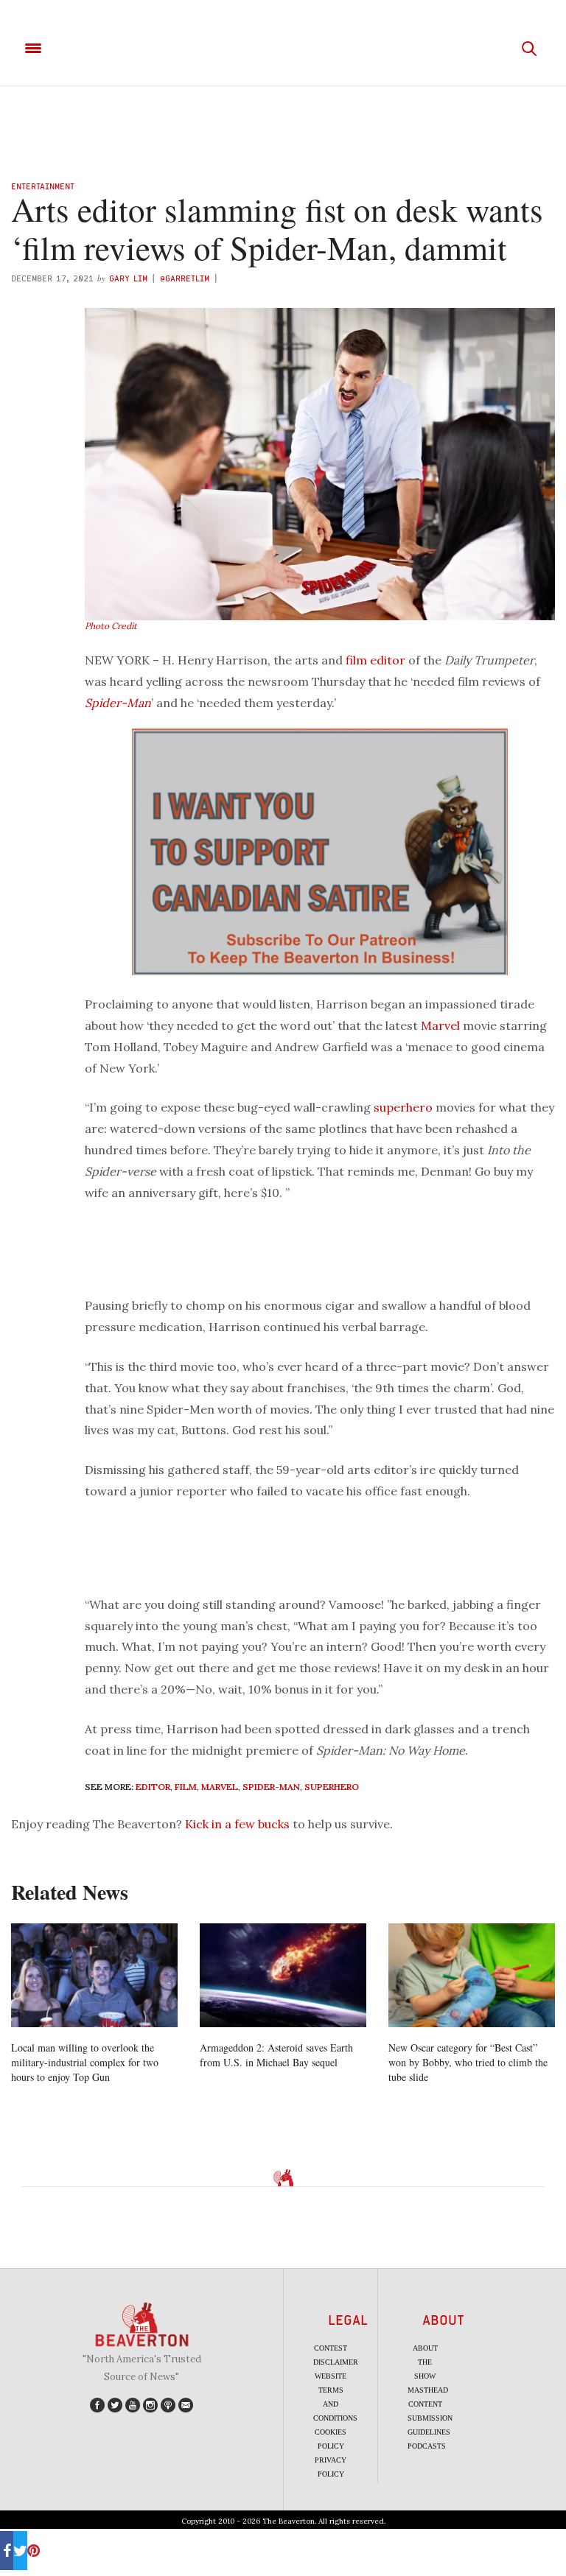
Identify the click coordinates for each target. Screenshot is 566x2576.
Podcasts (427, 2446)
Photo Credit (111, 626)
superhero (403, 1107)
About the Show (425, 2362)
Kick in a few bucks (237, 1824)
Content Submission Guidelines (430, 2418)
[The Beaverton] (283, 49)
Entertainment (43, 186)
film (356, 660)
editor (388, 660)
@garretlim (185, 278)
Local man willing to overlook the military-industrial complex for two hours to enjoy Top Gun (85, 2062)
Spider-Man (118, 703)
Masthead (428, 2390)
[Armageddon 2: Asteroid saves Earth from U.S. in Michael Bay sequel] (283, 1975)
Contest (331, 2348)
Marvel (440, 1025)
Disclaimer (336, 2362)
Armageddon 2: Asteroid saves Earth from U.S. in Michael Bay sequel (276, 2055)
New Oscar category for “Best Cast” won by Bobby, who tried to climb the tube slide (468, 2062)
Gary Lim (128, 278)
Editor (153, 1787)
